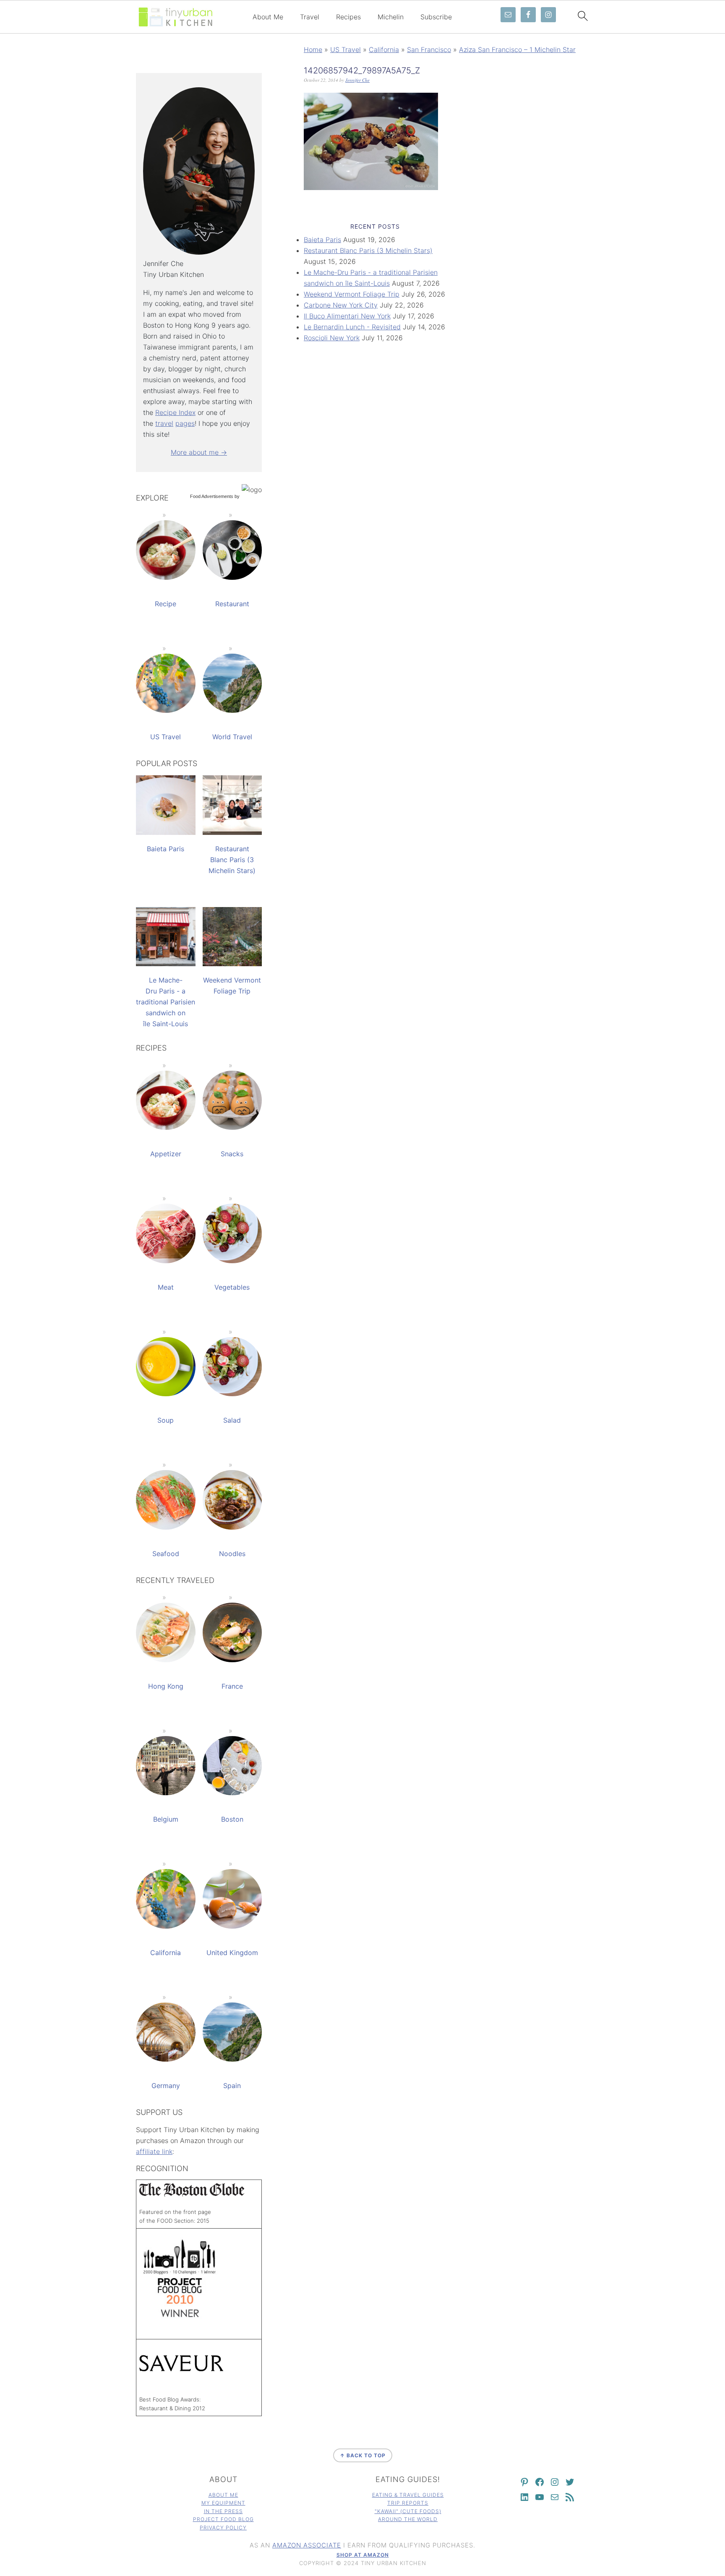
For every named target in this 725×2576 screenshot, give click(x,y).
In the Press (223, 2511)
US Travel (346, 50)
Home (313, 50)
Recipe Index (175, 412)
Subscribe (436, 17)
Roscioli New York (332, 338)
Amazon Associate (307, 2545)
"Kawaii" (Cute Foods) (408, 2511)
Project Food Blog (223, 2519)
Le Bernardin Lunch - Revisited (352, 327)
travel (164, 423)
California (384, 50)
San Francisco (429, 50)
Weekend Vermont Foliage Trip (352, 294)
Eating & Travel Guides (408, 2495)
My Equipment (223, 2503)
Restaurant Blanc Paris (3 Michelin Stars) (368, 250)
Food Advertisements (212, 496)
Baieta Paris (322, 240)
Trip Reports (408, 2503)
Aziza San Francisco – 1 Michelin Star (517, 50)
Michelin (391, 17)
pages (185, 423)
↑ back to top (363, 2455)
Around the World (408, 2519)
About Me (268, 17)
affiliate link (154, 2151)
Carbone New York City (341, 305)
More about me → (199, 452)
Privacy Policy (223, 2528)
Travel (310, 17)
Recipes (348, 17)
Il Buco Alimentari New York (347, 316)
